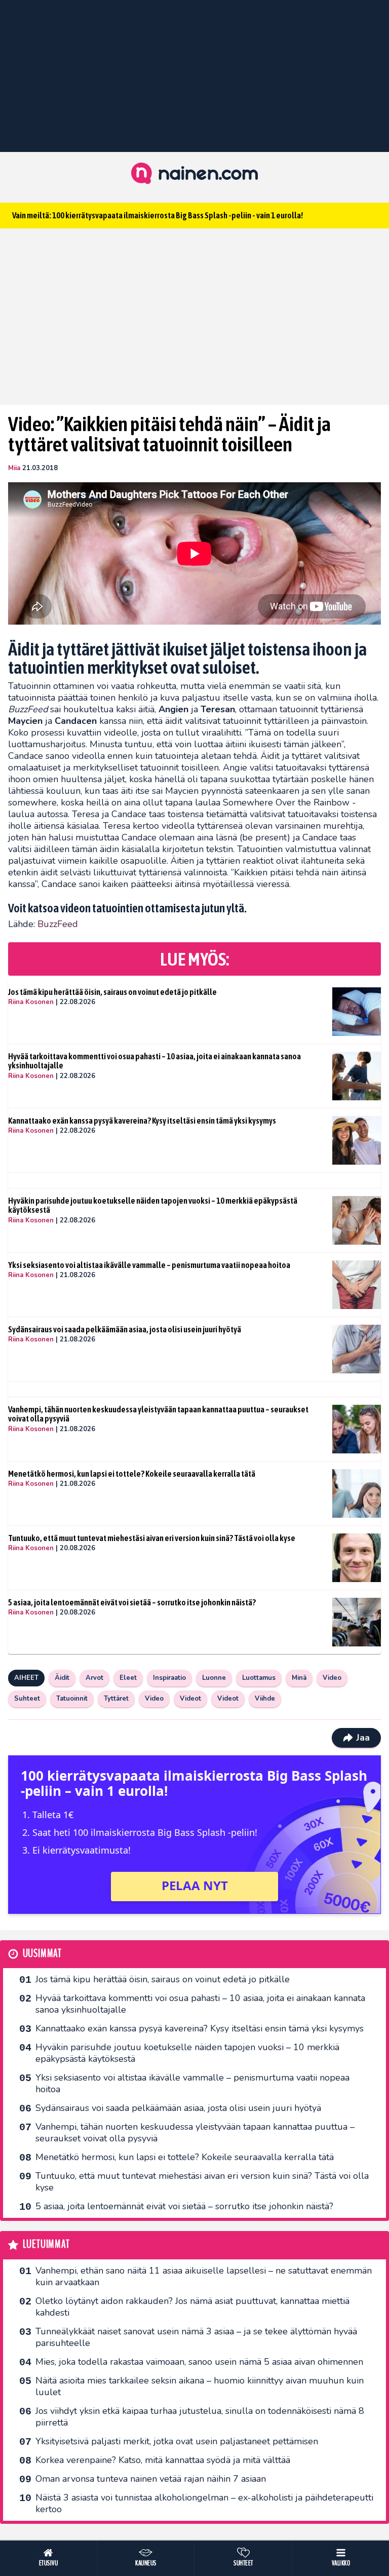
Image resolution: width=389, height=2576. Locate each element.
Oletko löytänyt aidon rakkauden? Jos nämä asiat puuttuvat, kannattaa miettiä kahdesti (192, 2307)
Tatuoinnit (72, 1699)
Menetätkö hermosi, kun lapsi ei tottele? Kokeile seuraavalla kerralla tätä (132, 1474)
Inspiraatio (169, 1678)
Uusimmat (42, 1954)
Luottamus (259, 1678)
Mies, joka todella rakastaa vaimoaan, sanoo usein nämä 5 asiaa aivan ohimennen (199, 2362)
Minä (299, 1678)
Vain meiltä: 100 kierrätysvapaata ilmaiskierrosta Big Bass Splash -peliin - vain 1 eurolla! (158, 215)
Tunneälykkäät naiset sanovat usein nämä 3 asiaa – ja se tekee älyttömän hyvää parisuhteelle (196, 2337)
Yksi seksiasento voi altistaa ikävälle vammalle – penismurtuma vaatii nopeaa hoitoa (149, 1265)
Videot (190, 1699)
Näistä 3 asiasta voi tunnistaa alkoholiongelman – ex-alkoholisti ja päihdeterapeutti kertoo (204, 2503)
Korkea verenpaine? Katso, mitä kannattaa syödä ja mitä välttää (163, 2460)
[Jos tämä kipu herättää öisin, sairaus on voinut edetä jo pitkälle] (357, 1012)
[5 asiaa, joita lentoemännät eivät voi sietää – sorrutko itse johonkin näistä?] (357, 1622)
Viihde (265, 1699)
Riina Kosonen (31, 1002)
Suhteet (27, 1699)
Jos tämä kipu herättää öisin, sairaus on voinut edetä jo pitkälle (112, 992)
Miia (14, 468)
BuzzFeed (58, 924)
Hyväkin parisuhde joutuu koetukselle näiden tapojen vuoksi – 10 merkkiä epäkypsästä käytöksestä (153, 1205)
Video (332, 1678)
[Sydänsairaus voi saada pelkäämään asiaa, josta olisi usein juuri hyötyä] (357, 1349)
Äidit (62, 1678)
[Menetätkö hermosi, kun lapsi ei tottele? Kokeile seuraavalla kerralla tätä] (357, 1493)
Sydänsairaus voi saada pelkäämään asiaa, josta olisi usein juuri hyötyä (125, 1329)
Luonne (214, 1678)
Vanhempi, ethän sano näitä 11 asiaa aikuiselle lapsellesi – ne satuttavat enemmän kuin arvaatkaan (204, 2276)
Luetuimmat (46, 2244)
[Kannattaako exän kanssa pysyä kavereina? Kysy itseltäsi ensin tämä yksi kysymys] (357, 1140)
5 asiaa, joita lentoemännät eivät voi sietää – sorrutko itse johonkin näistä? (132, 1602)
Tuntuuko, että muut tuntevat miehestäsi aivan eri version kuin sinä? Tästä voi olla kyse (152, 1538)
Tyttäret (116, 1699)
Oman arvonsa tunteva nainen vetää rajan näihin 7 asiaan (151, 2479)
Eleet (128, 1678)
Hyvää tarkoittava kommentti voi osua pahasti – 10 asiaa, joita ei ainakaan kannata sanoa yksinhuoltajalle (154, 1061)
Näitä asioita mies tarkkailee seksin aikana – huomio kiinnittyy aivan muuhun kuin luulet (200, 2386)
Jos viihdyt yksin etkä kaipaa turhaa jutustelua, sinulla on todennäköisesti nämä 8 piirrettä (200, 2417)
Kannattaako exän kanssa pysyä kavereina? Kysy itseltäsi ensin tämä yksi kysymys (142, 1121)
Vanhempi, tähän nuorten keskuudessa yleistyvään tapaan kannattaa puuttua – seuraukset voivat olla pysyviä (158, 1414)
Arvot (94, 1678)
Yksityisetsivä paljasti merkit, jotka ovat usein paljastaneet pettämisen (177, 2441)
